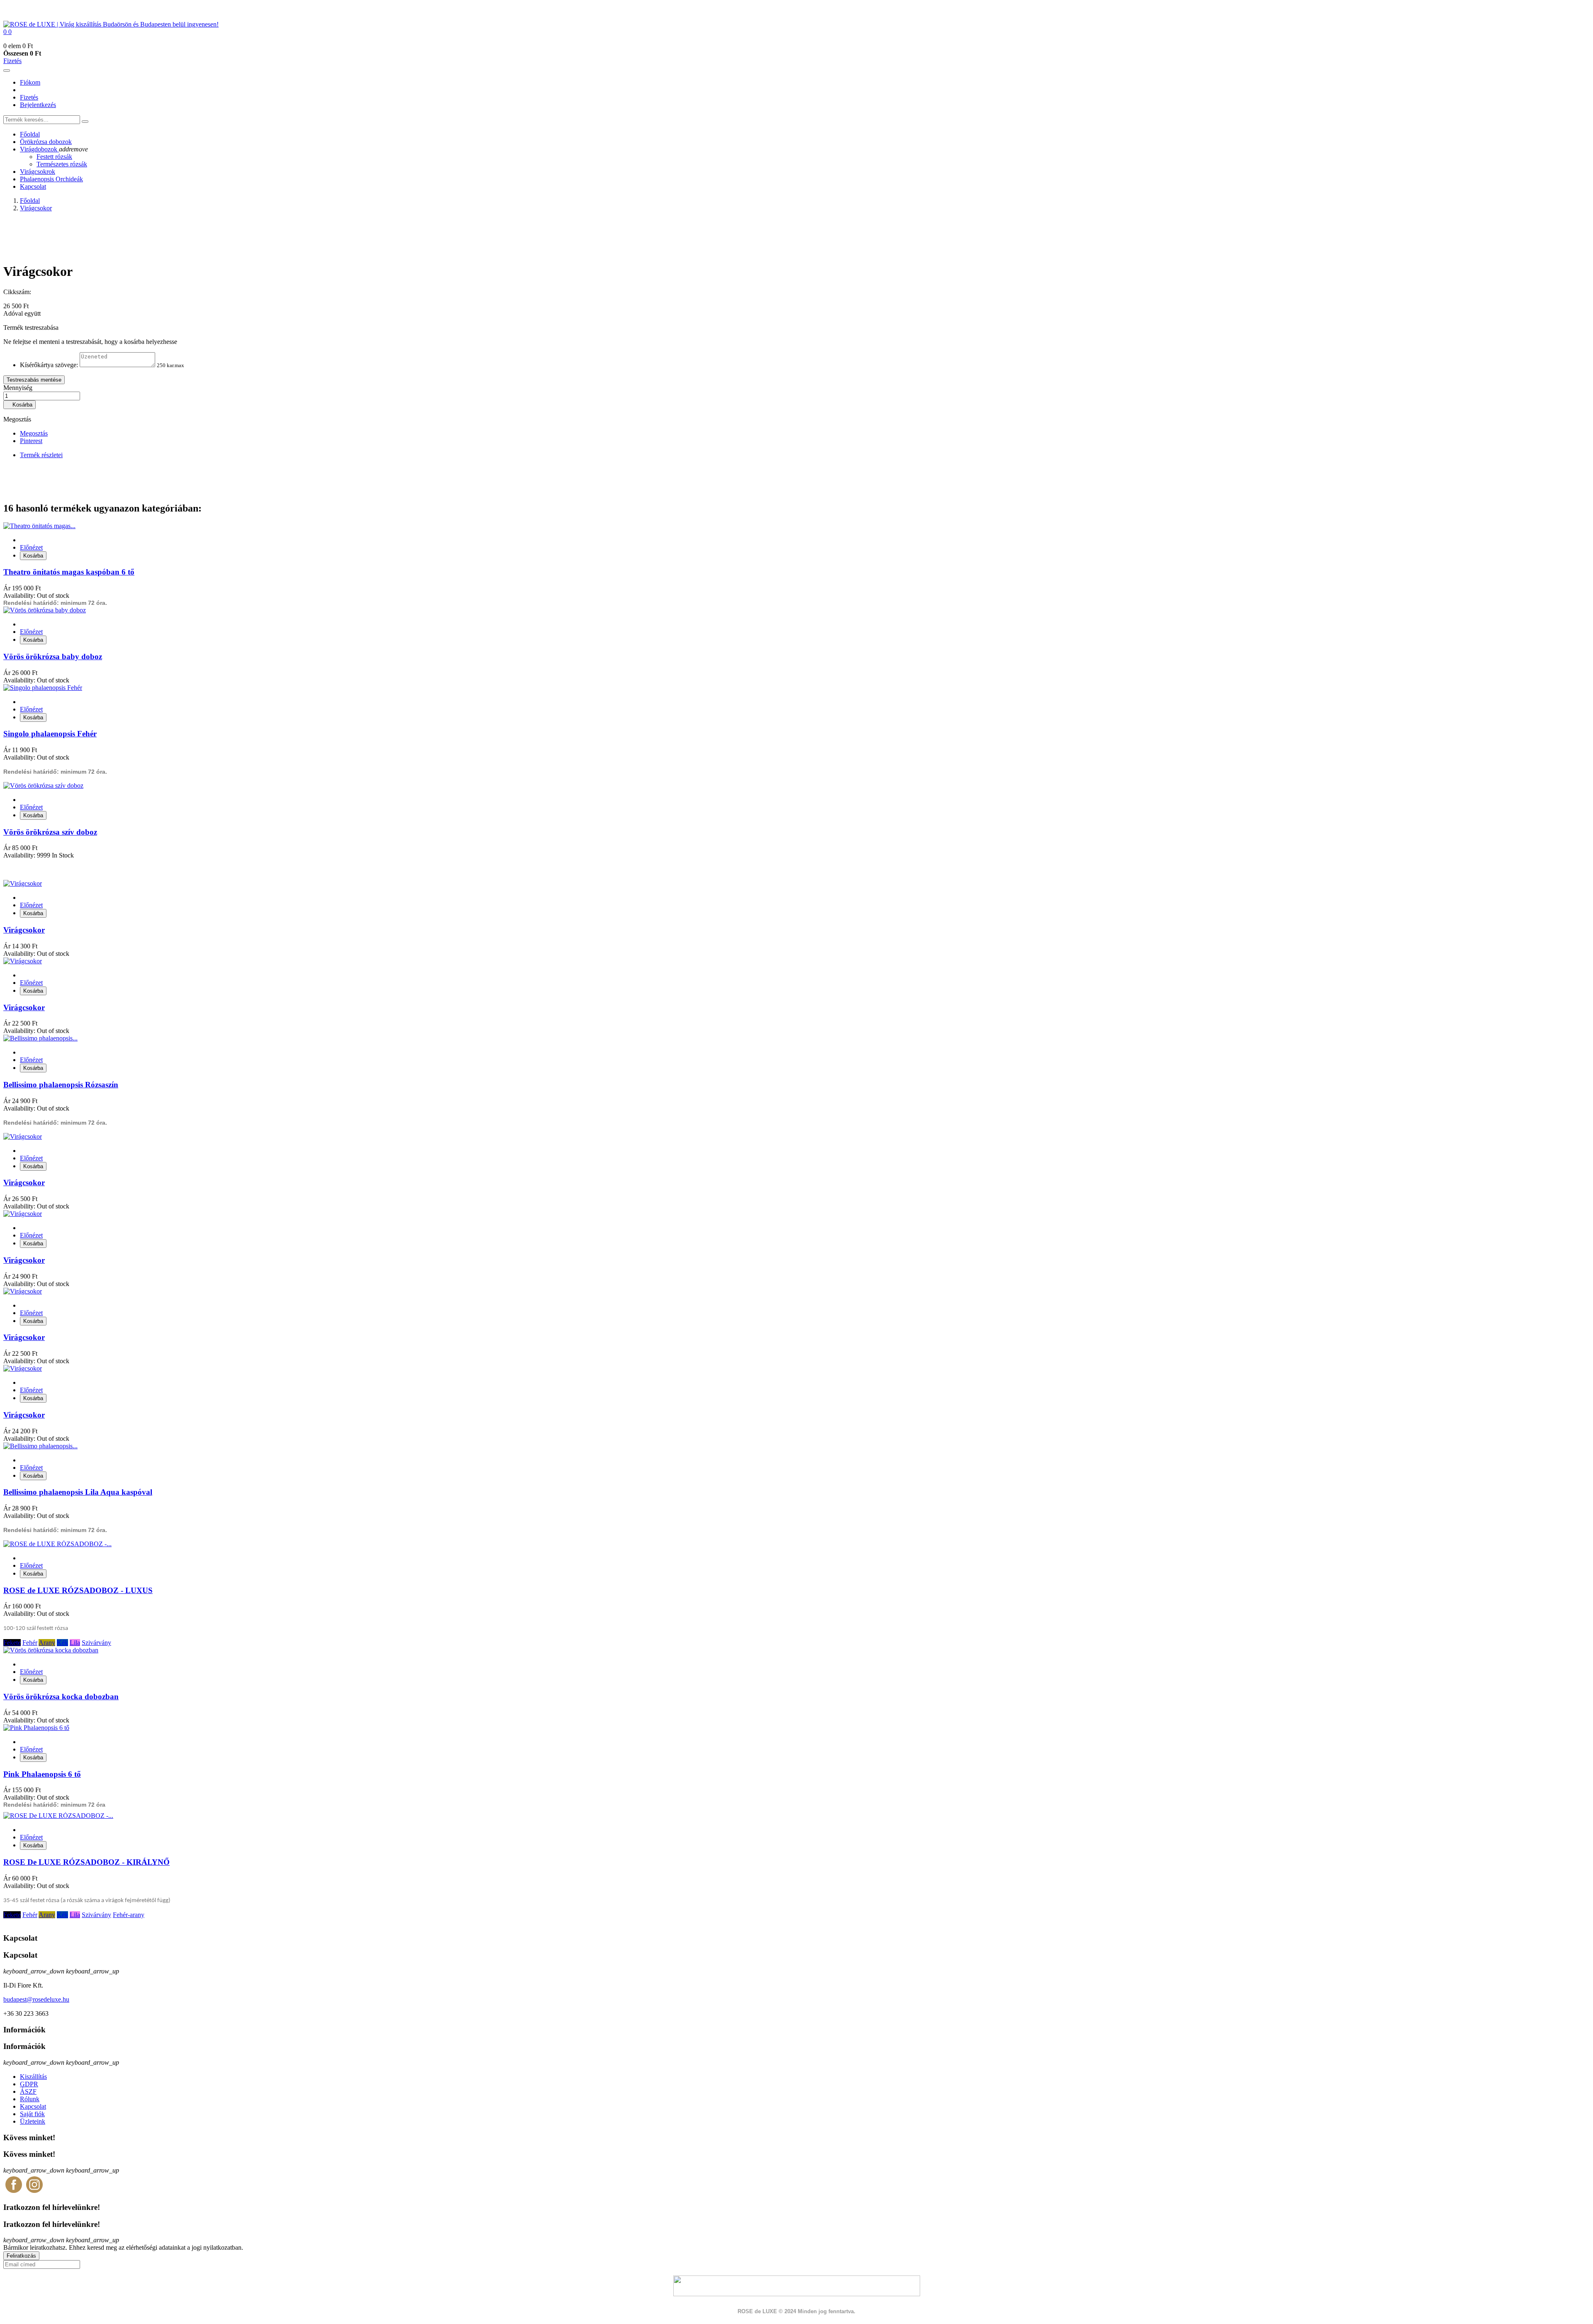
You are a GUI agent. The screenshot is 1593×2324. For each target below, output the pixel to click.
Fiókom (30, 82)
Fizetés (12, 61)
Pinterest (31, 441)
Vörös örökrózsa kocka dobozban (61, 1697)
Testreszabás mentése (34, 380)
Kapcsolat (33, 2106)
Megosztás (34, 433)
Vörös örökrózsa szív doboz (50, 832)
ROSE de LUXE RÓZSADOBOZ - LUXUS (78, 1590)
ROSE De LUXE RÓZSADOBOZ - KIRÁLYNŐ (86, 1862)
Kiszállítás (33, 2077)
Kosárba (19, 405)
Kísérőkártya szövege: (49, 365)
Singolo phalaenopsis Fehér (50, 734)
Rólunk (30, 2099)
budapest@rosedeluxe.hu (36, 1999)
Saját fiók (32, 2114)
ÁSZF (28, 2091)
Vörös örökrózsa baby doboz (53, 657)
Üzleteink (33, 2121)
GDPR (29, 2084)
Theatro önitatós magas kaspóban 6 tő (69, 572)
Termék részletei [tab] (41, 455)
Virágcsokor (24, 930)
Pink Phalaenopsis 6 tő (42, 1774)
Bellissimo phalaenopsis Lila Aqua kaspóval (78, 1492)
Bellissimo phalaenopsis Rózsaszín (61, 1085)
